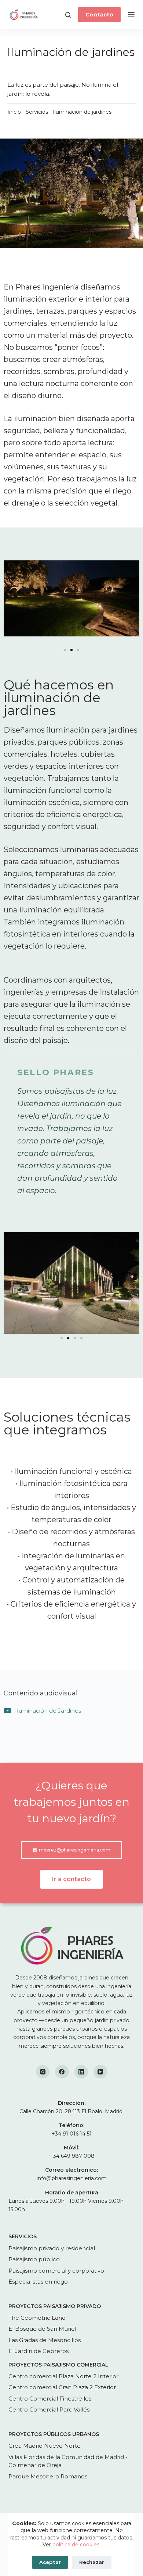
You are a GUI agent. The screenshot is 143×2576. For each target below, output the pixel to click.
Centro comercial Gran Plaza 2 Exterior (62, 2387)
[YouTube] (100, 2072)
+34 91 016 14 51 (72, 2134)
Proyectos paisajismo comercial (58, 2365)
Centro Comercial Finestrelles (50, 2399)
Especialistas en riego (38, 2282)
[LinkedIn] (81, 2072)
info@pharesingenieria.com (72, 2178)
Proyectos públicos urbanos (54, 2434)
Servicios (37, 112)
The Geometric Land (37, 2318)
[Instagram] (43, 2072)
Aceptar (50, 2562)
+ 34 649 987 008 (71, 2156)
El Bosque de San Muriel (42, 2329)
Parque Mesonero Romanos (48, 2476)
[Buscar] (68, 15)
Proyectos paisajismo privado (55, 2306)
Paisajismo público (34, 2259)
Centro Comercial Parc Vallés (49, 2409)
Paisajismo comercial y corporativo (56, 2271)
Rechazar (92, 2562)
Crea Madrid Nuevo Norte (45, 2446)
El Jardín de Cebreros (38, 2351)
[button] (65, 650)
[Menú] (131, 15)
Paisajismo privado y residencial (52, 2248)
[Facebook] (62, 2072)
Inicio (14, 112)
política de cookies (76, 2545)
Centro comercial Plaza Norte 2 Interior (63, 2376)
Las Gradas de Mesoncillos (45, 2340)
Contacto (99, 14)
